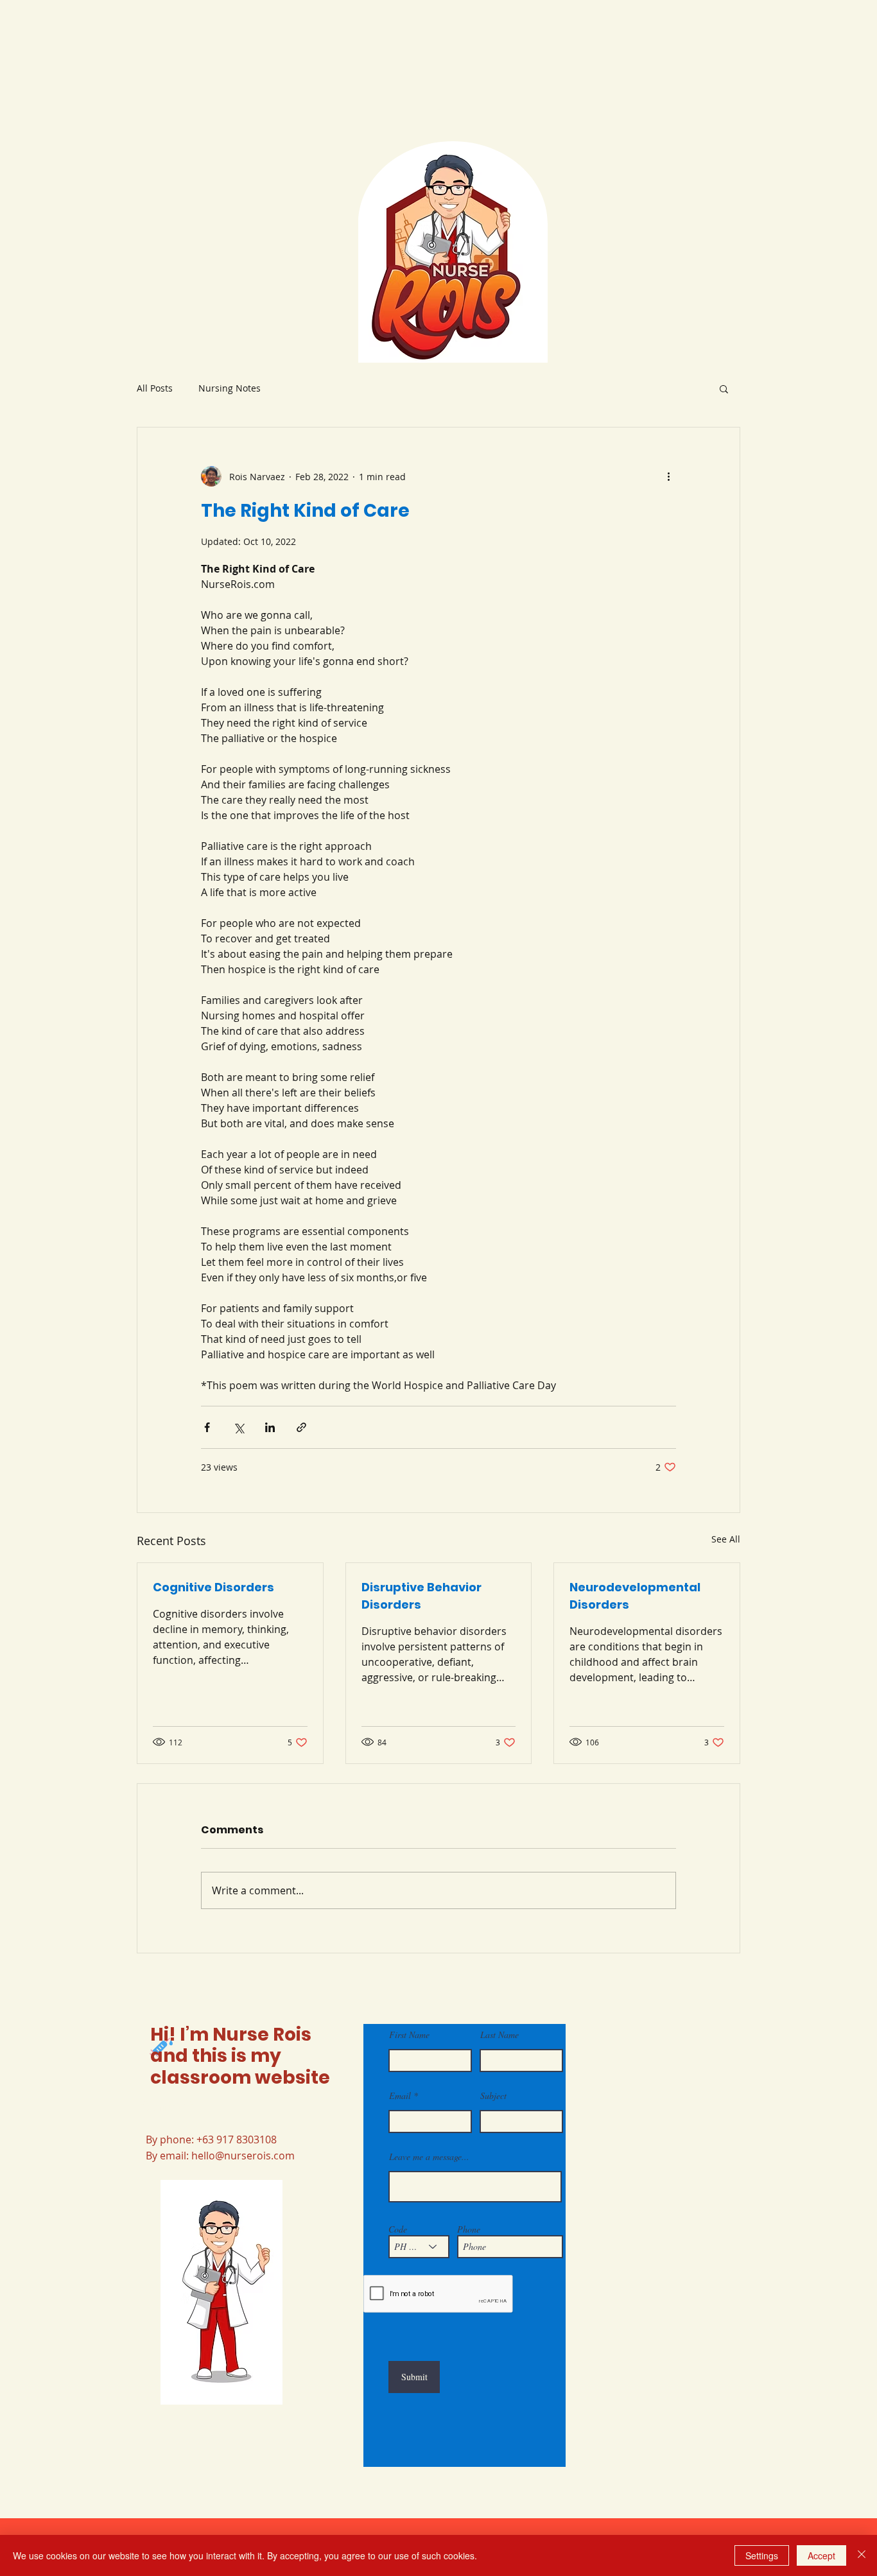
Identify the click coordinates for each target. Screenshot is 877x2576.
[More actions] (668, 476)
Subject (493, 2096)
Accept (821, 2555)
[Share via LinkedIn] (270, 1427)
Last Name (499, 2035)
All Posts (155, 388)
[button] (724, 388)
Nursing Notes (230, 388)
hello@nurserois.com (243, 2156)
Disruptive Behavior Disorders (421, 1596)
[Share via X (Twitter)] (239, 1427)
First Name (409, 2035)
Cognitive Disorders (213, 1587)
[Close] (862, 2555)
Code (398, 2229)
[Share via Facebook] (207, 1427)
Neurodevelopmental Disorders (635, 1596)
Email (400, 2096)
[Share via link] (301, 1427)
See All (726, 1539)
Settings (762, 2555)
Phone (469, 2229)
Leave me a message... (429, 2157)
